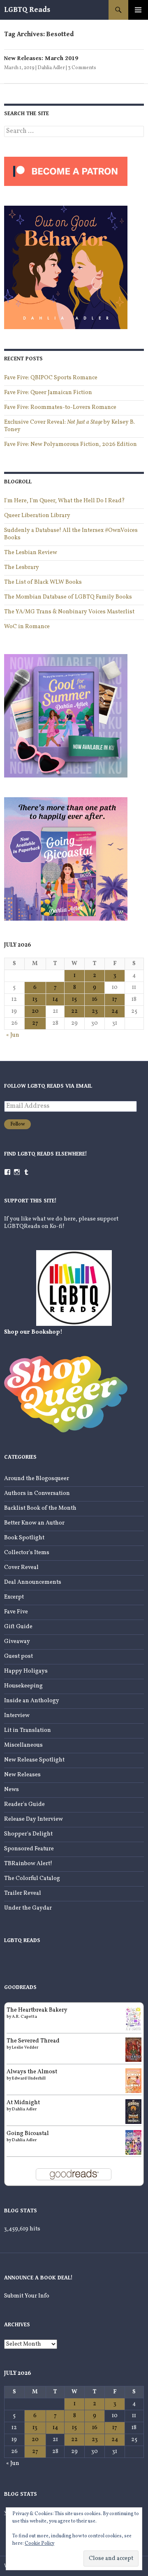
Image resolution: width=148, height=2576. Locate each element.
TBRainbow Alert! (28, 1864)
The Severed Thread (33, 2041)
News (12, 1790)
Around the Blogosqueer (37, 1479)
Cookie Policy (39, 2544)
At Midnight (23, 2103)
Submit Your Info (27, 2296)
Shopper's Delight (28, 1834)
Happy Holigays (26, 1671)
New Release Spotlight (34, 1760)
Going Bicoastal (28, 2134)
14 (55, 999)
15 (74, 999)
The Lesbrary (22, 567)
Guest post (18, 1656)
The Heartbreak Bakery (37, 2010)
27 (35, 1023)
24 (115, 1011)
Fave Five (16, 1612)
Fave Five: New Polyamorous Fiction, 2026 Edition (71, 444)
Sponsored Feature (29, 1849)
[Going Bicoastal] (133, 2142)
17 (115, 999)
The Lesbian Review (31, 553)
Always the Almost (32, 2072)
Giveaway (17, 1642)
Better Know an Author (34, 1523)
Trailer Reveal (23, 1893)
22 (74, 1011)
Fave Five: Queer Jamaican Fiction (48, 393)
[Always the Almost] (133, 2081)
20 (35, 1011)
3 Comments (82, 68)
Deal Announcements (33, 1582)
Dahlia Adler (51, 68)
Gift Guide (18, 1627)
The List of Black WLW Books (43, 582)
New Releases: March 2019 (41, 58)
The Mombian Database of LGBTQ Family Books (68, 597)
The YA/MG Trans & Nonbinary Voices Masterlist (69, 612)
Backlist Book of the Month (40, 1508)
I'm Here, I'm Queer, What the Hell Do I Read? (65, 501)
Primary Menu (138, 10)
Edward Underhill (29, 2078)
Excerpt (14, 1597)
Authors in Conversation (37, 1493)
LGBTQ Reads (27, 10)
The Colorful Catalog (32, 1879)
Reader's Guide (24, 1804)
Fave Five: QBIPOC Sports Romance (51, 378)
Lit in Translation (28, 1730)
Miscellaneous (23, 1745)
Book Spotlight (24, 1538)
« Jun (13, 1035)
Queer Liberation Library (37, 516)
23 (95, 1011)
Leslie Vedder (25, 2047)
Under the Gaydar (28, 1908)
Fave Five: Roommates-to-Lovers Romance (60, 407)
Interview (17, 1716)
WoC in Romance (27, 627)
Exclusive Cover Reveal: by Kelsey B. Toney (69, 426)
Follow (17, 1124)
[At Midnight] (133, 2111)
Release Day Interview (34, 1819)
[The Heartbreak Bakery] (133, 2019)
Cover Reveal (21, 1568)
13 (35, 999)
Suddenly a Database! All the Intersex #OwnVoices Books (71, 534)
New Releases (22, 1775)
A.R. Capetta (24, 2017)
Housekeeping (23, 1686)
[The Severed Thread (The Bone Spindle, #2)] (133, 2050)
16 (95, 999)
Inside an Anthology (32, 1701)
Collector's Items (27, 1553)
